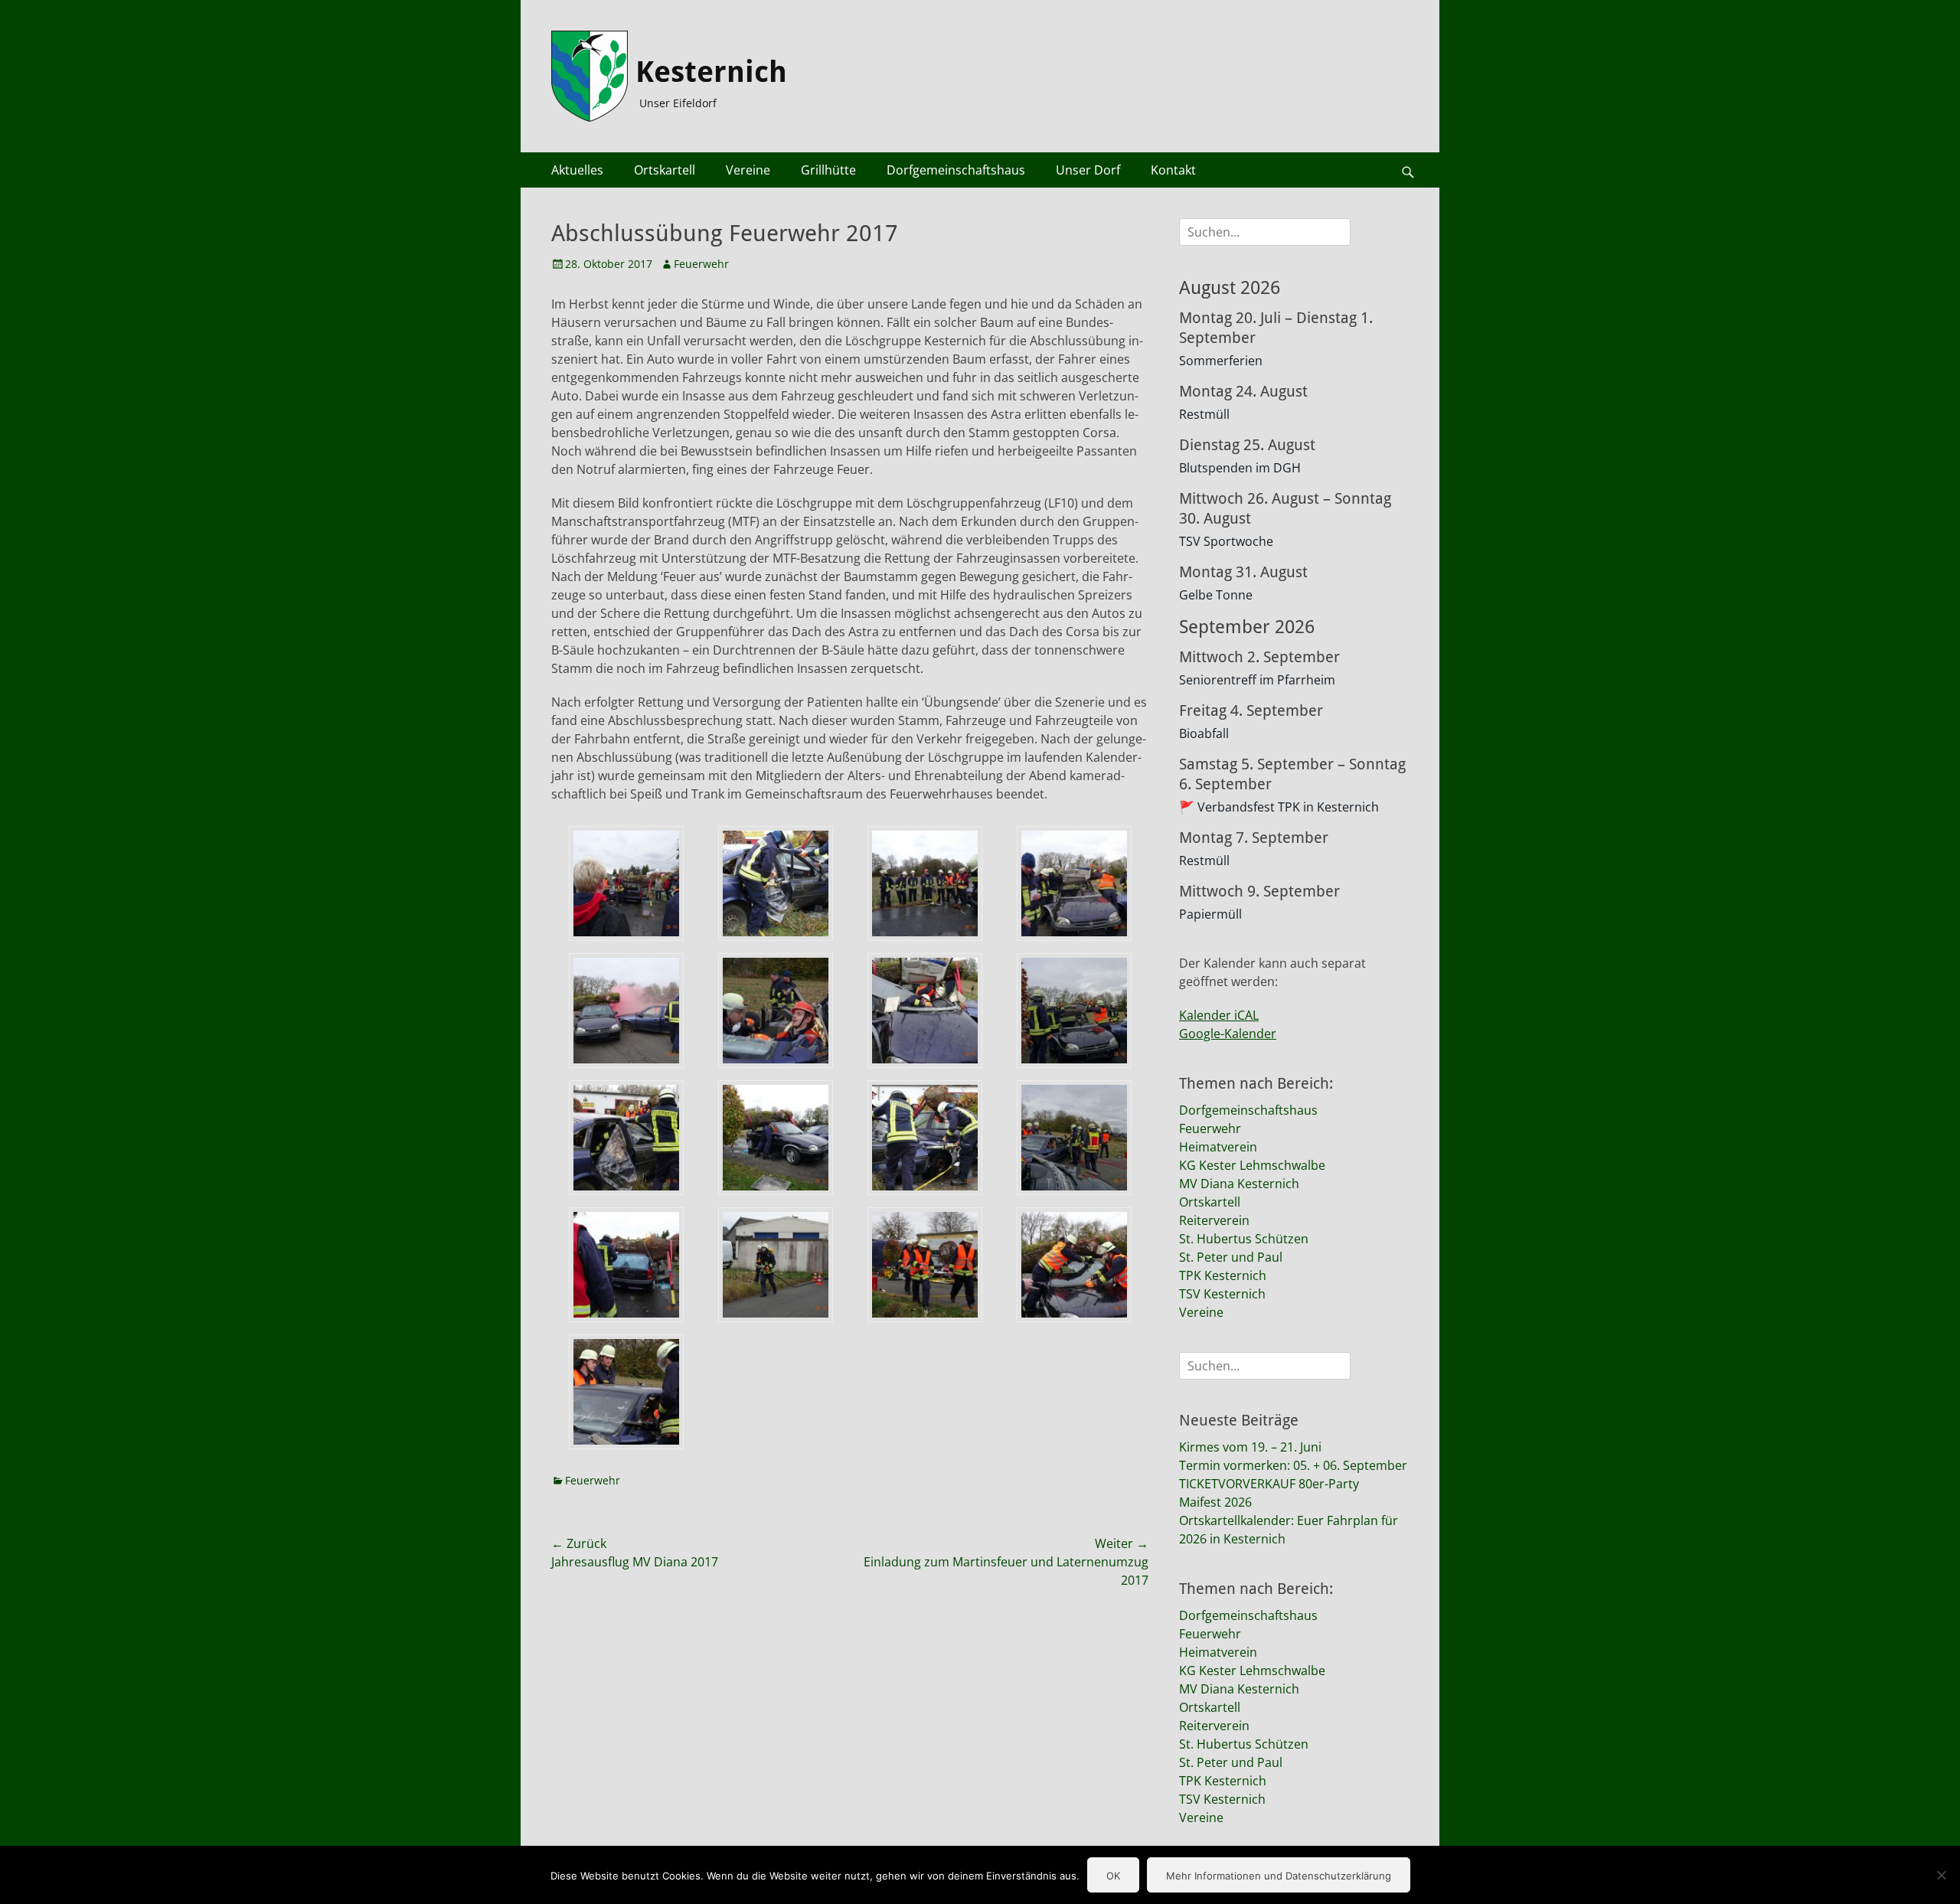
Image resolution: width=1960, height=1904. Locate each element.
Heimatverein (1218, 1147)
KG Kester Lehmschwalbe (1252, 1165)
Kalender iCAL (1219, 1015)
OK (1113, 1876)
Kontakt (1173, 170)
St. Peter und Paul (1231, 1257)
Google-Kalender (1228, 1034)
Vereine (748, 170)
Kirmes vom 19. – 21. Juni (1250, 1447)
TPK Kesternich (1223, 1275)
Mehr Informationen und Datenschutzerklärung (1279, 1876)
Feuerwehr (701, 264)
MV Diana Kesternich (1239, 1184)
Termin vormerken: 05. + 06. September (1293, 1465)
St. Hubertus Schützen (1244, 1239)
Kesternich (711, 72)
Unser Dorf (1088, 170)
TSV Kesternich (1222, 1294)
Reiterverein (1214, 1220)
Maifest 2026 (1215, 1502)
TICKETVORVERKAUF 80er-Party (1269, 1484)
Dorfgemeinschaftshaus (956, 170)
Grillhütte (828, 170)
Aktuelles (577, 170)
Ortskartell (665, 170)
